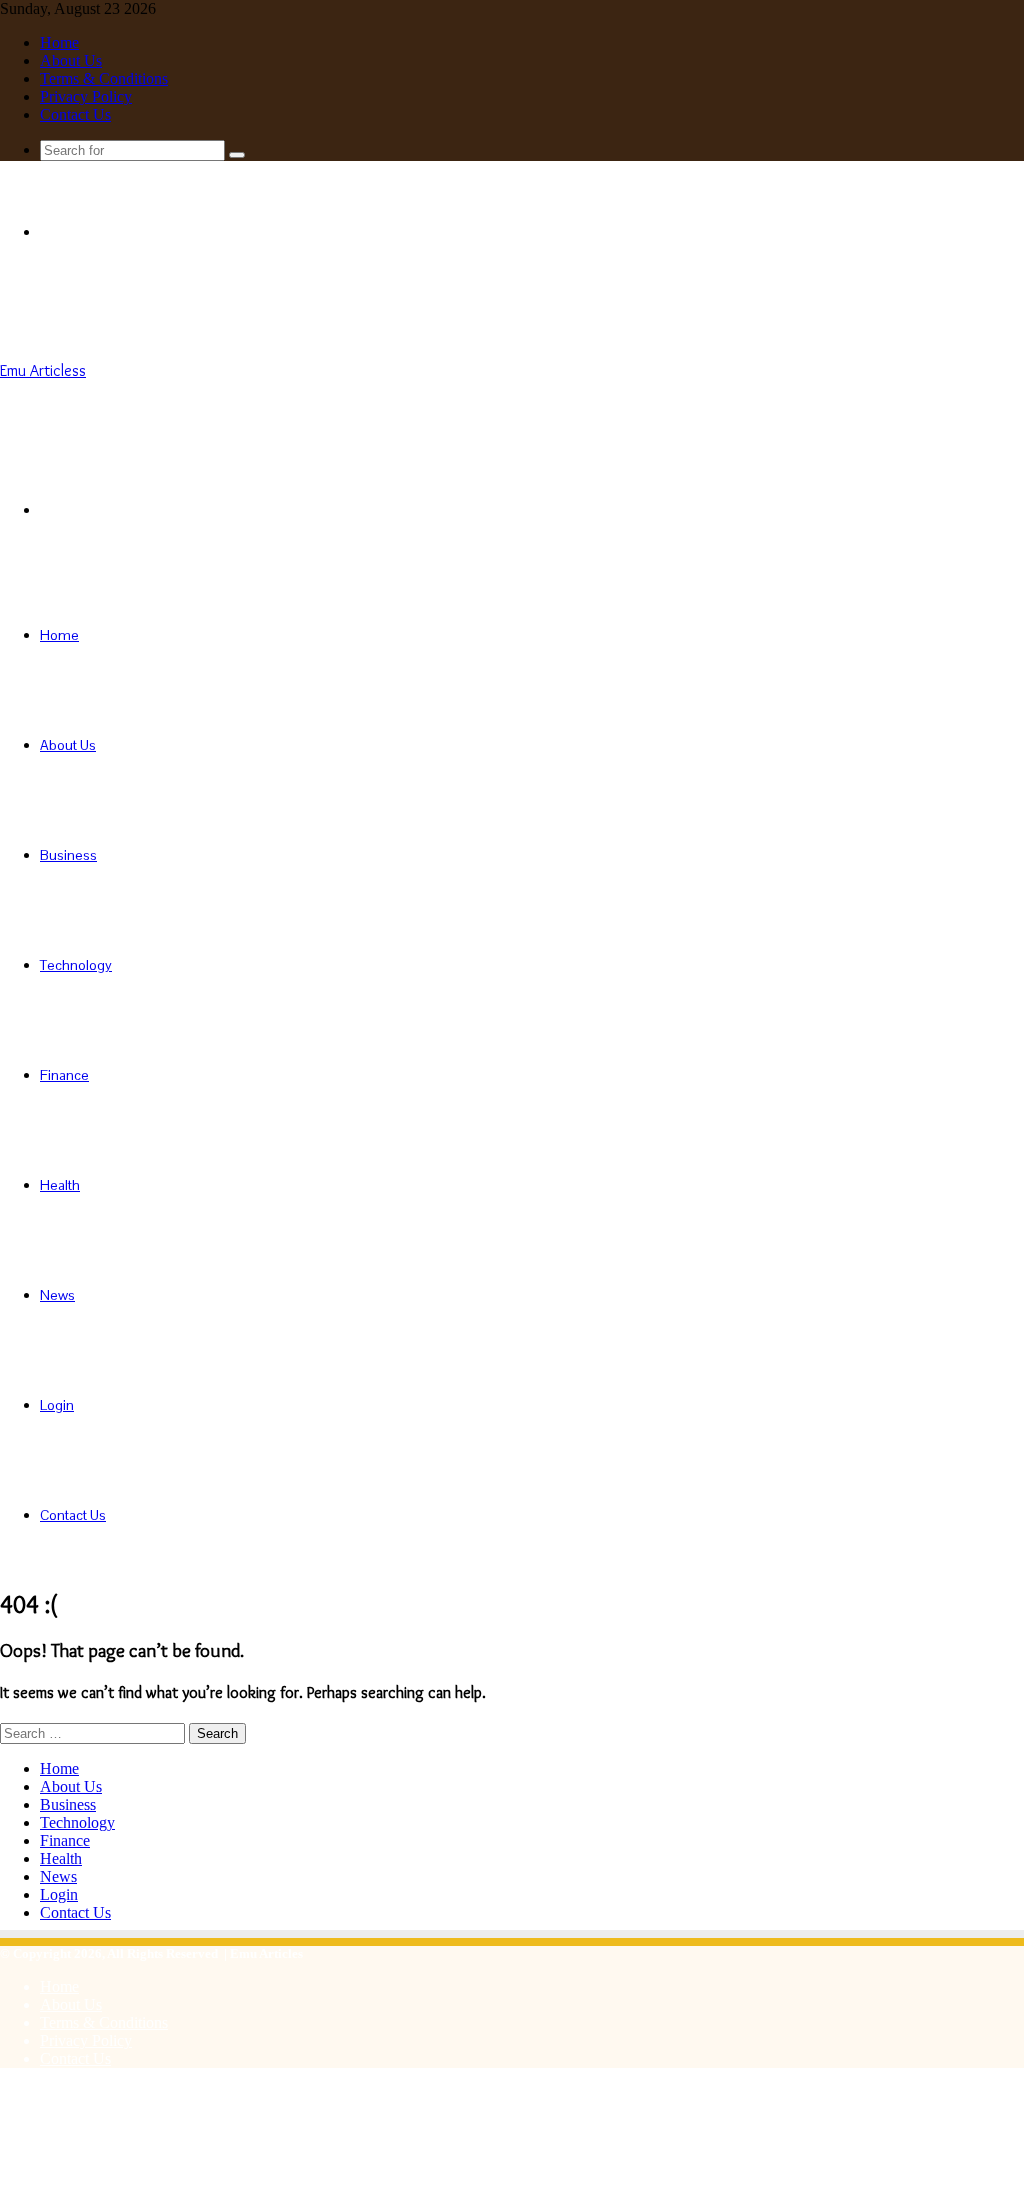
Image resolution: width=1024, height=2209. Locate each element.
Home (59, 42)
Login (57, 1405)
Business (68, 855)
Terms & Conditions (104, 78)
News (57, 1295)
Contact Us (75, 114)
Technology (76, 965)
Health (60, 1185)
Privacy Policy (86, 96)
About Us (71, 60)
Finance (64, 1075)
